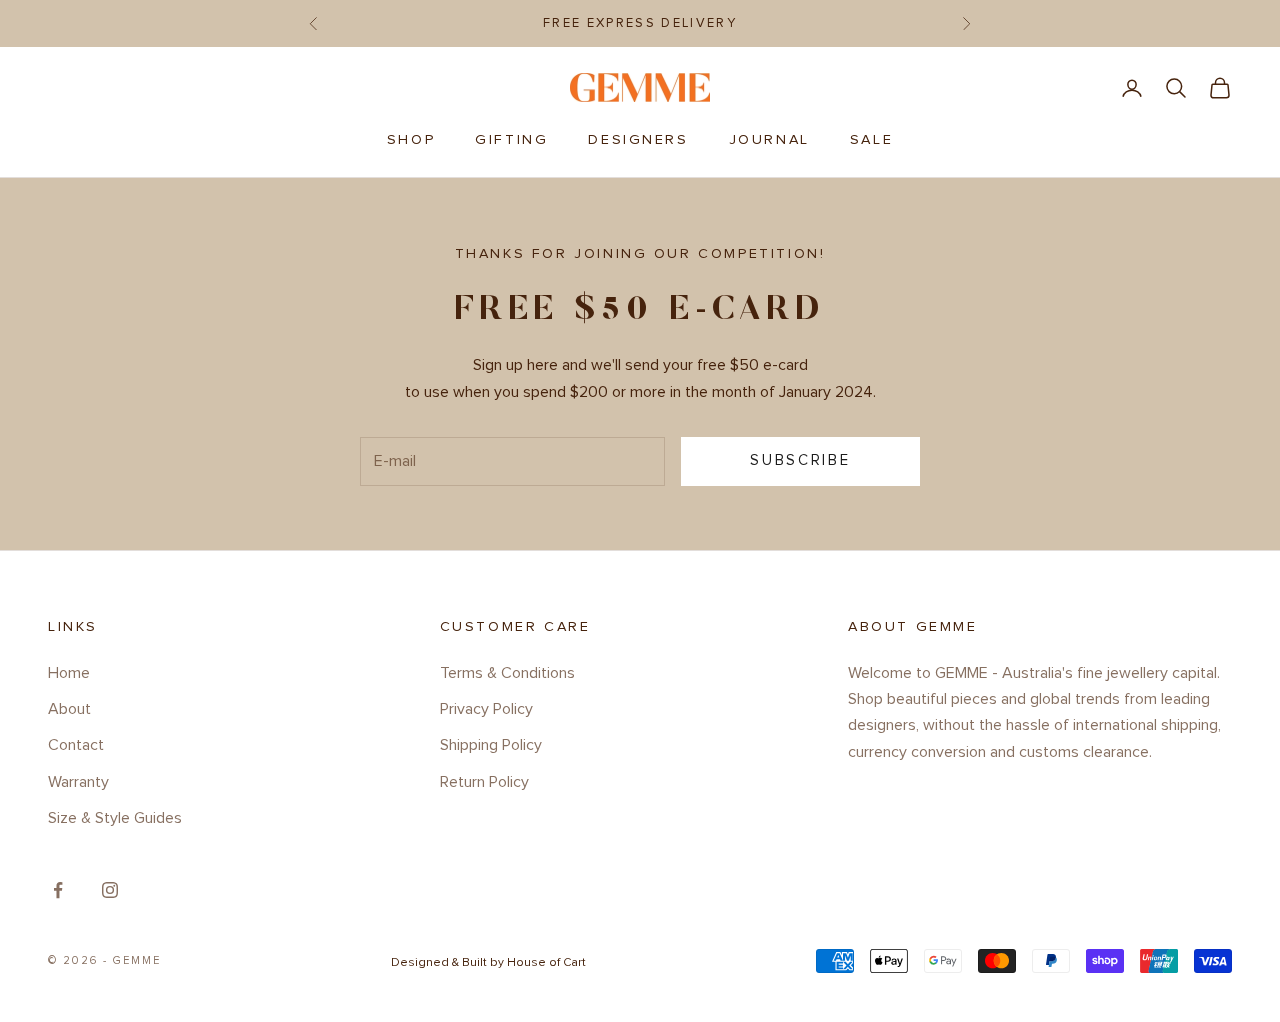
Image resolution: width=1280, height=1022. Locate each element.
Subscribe (800, 460)
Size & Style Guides (115, 818)
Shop (411, 140)
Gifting (511, 140)
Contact (76, 745)
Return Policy (484, 782)
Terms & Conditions (507, 673)
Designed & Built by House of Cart (488, 963)
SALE (871, 140)
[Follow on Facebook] (58, 890)
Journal (769, 140)
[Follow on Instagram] (110, 890)
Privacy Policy (486, 709)
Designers (638, 140)
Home (69, 673)
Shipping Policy (491, 745)
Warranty (78, 782)
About (69, 709)
